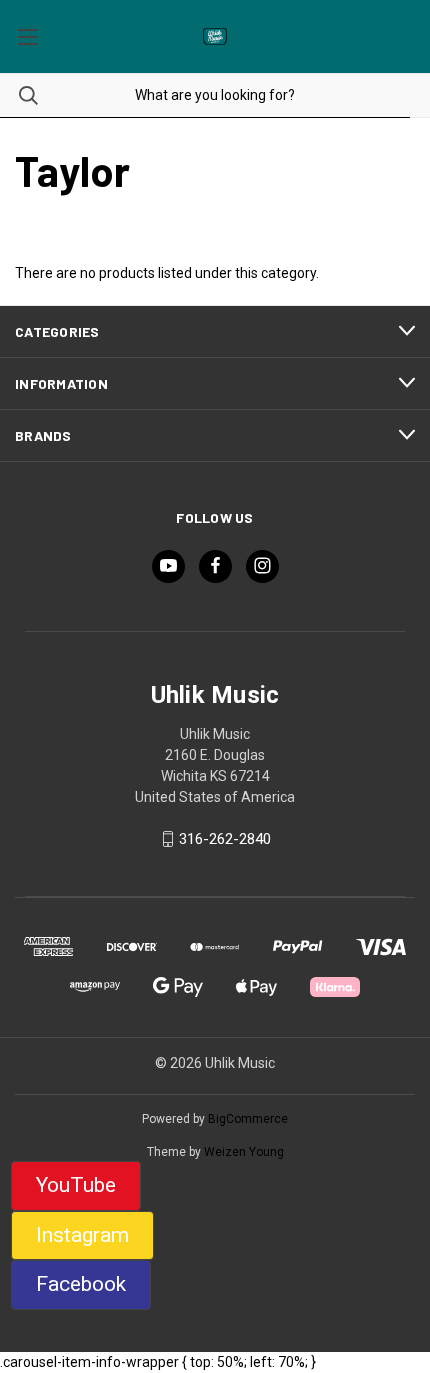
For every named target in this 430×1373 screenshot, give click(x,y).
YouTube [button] (76, 1185)
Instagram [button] (82, 1235)
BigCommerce (248, 1119)
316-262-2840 (225, 839)
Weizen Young (244, 1152)
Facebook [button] (81, 1284)
